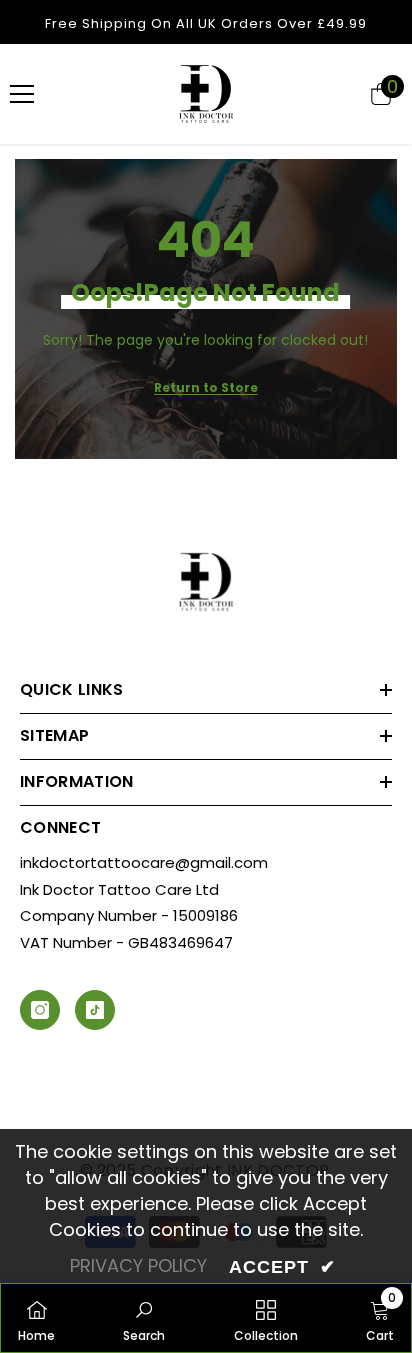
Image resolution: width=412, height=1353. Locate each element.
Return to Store (206, 387)
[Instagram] (40, 1010)
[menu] (22, 94)
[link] (144, 1318)
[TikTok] (95, 1010)
